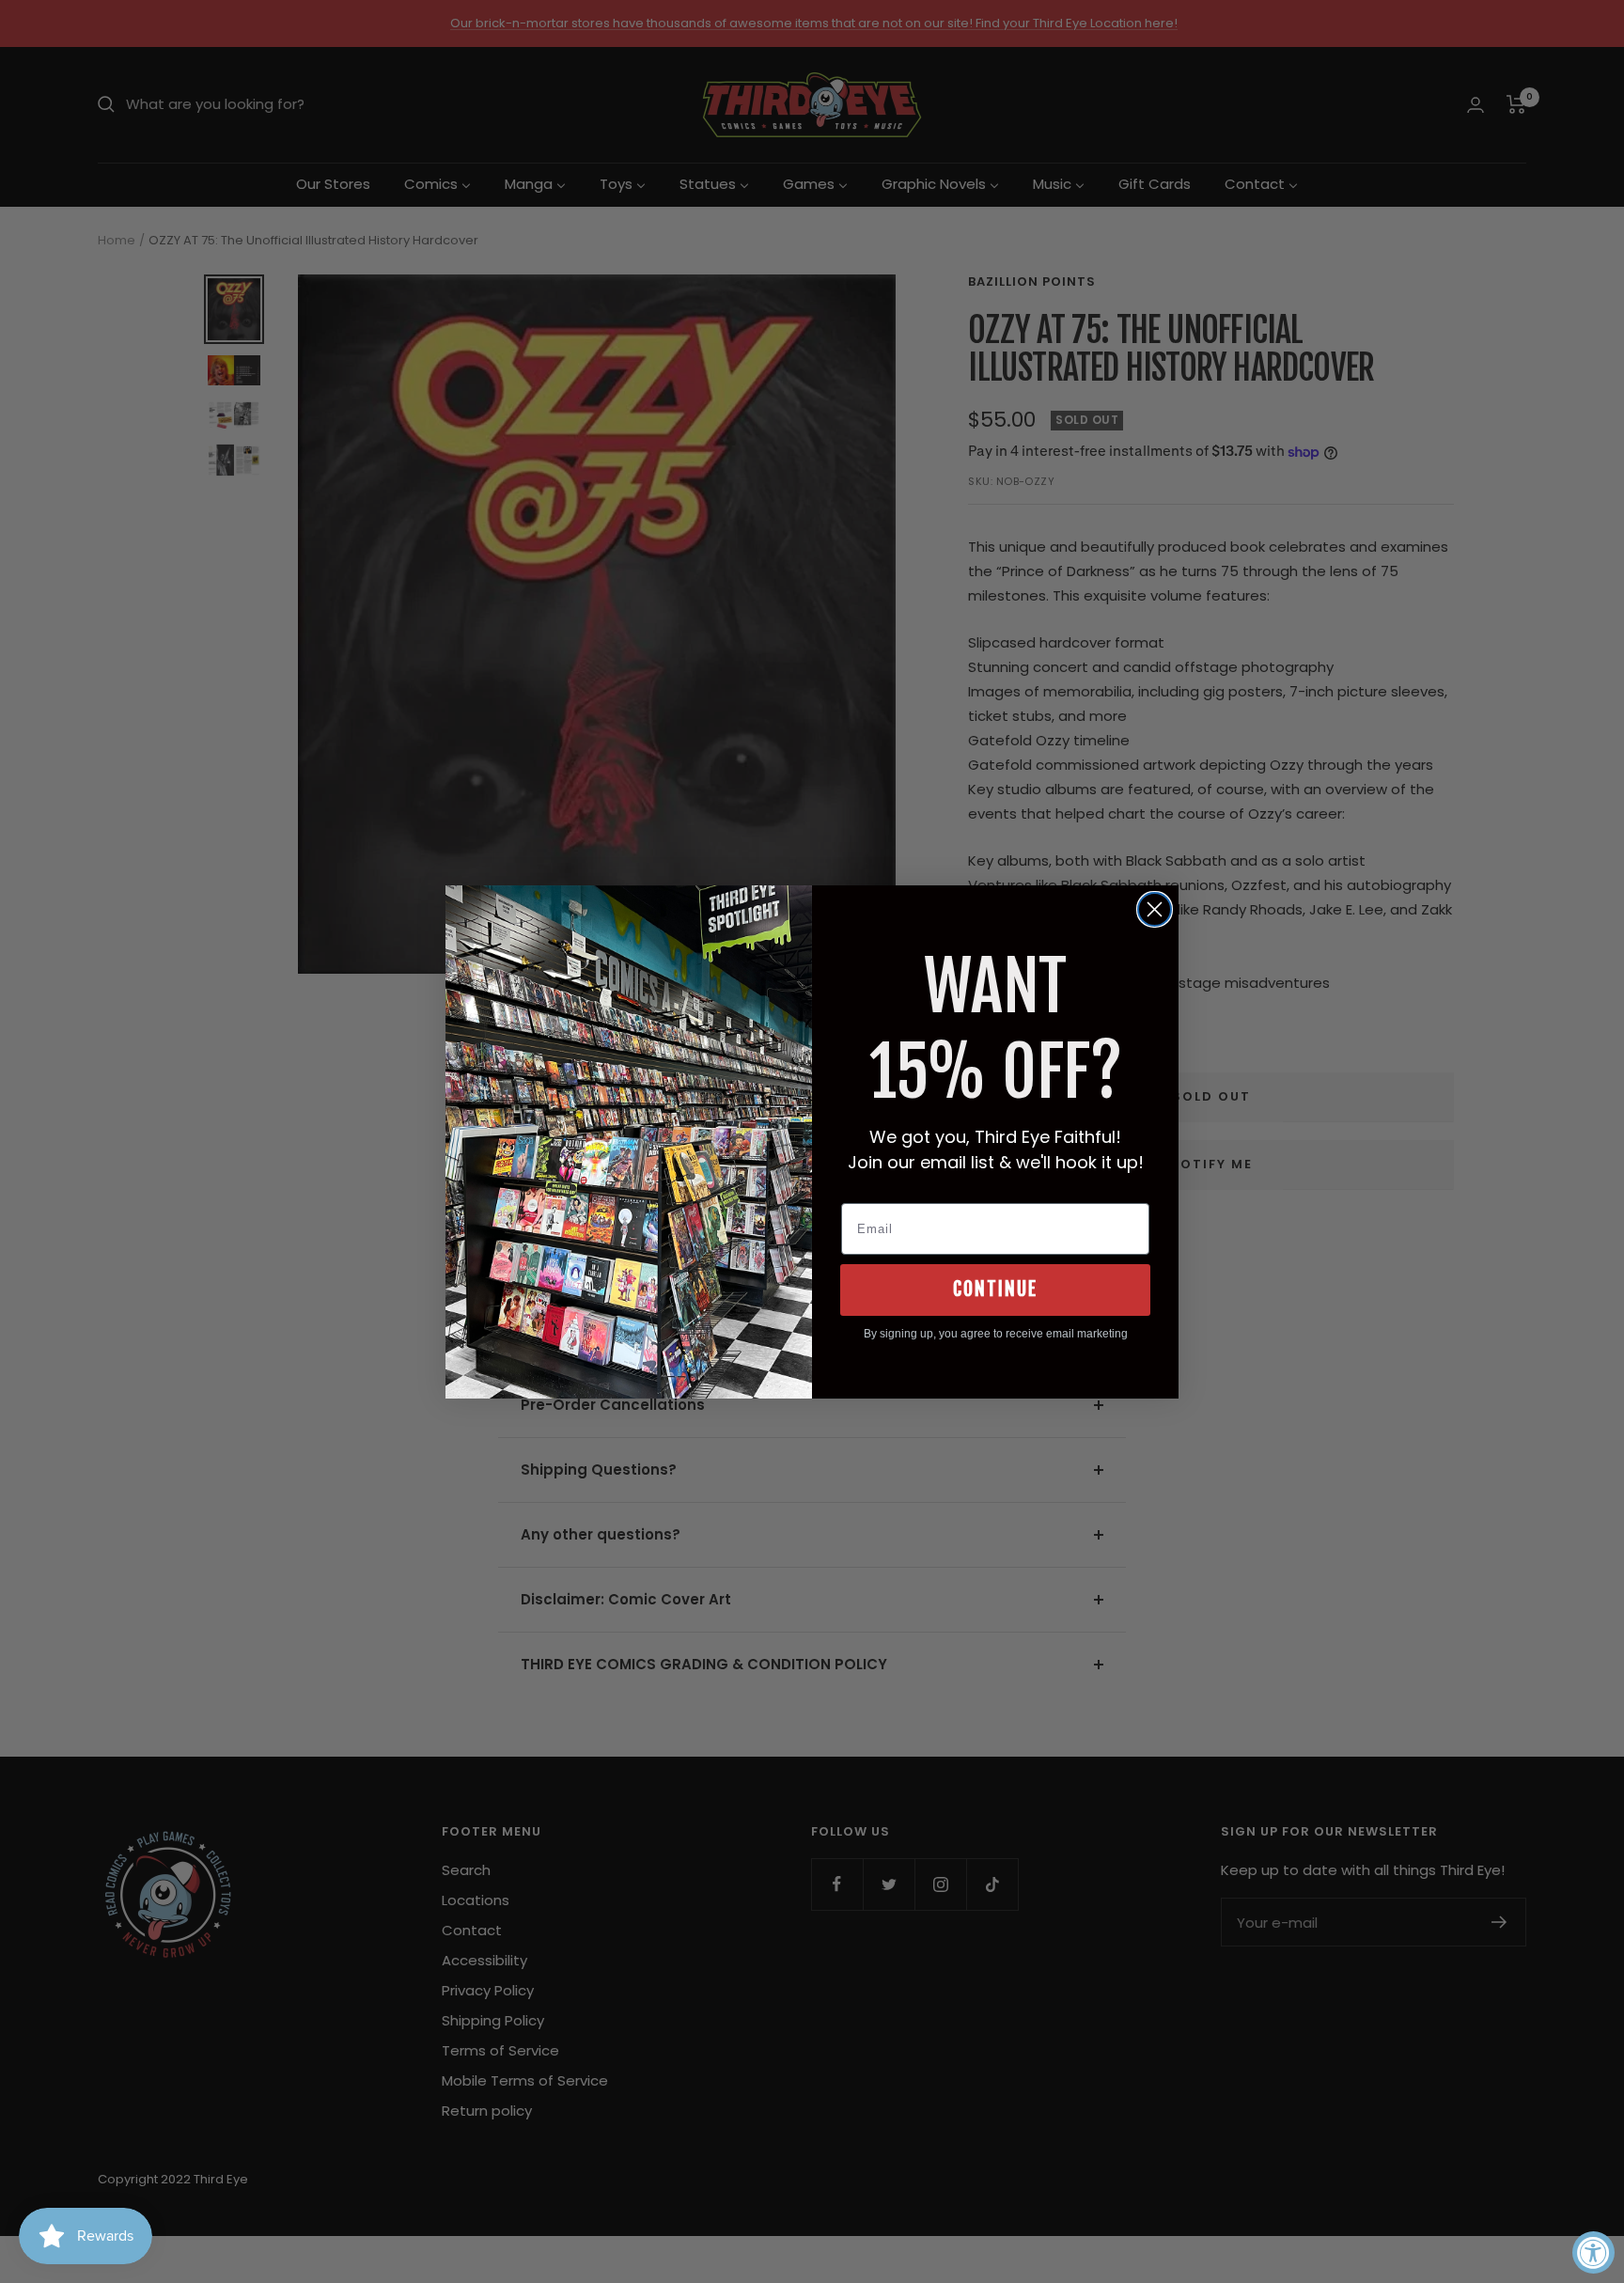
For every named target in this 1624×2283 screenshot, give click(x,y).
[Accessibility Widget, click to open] (1593, 2252)
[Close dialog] (1155, 909)
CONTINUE (995, 1289)
